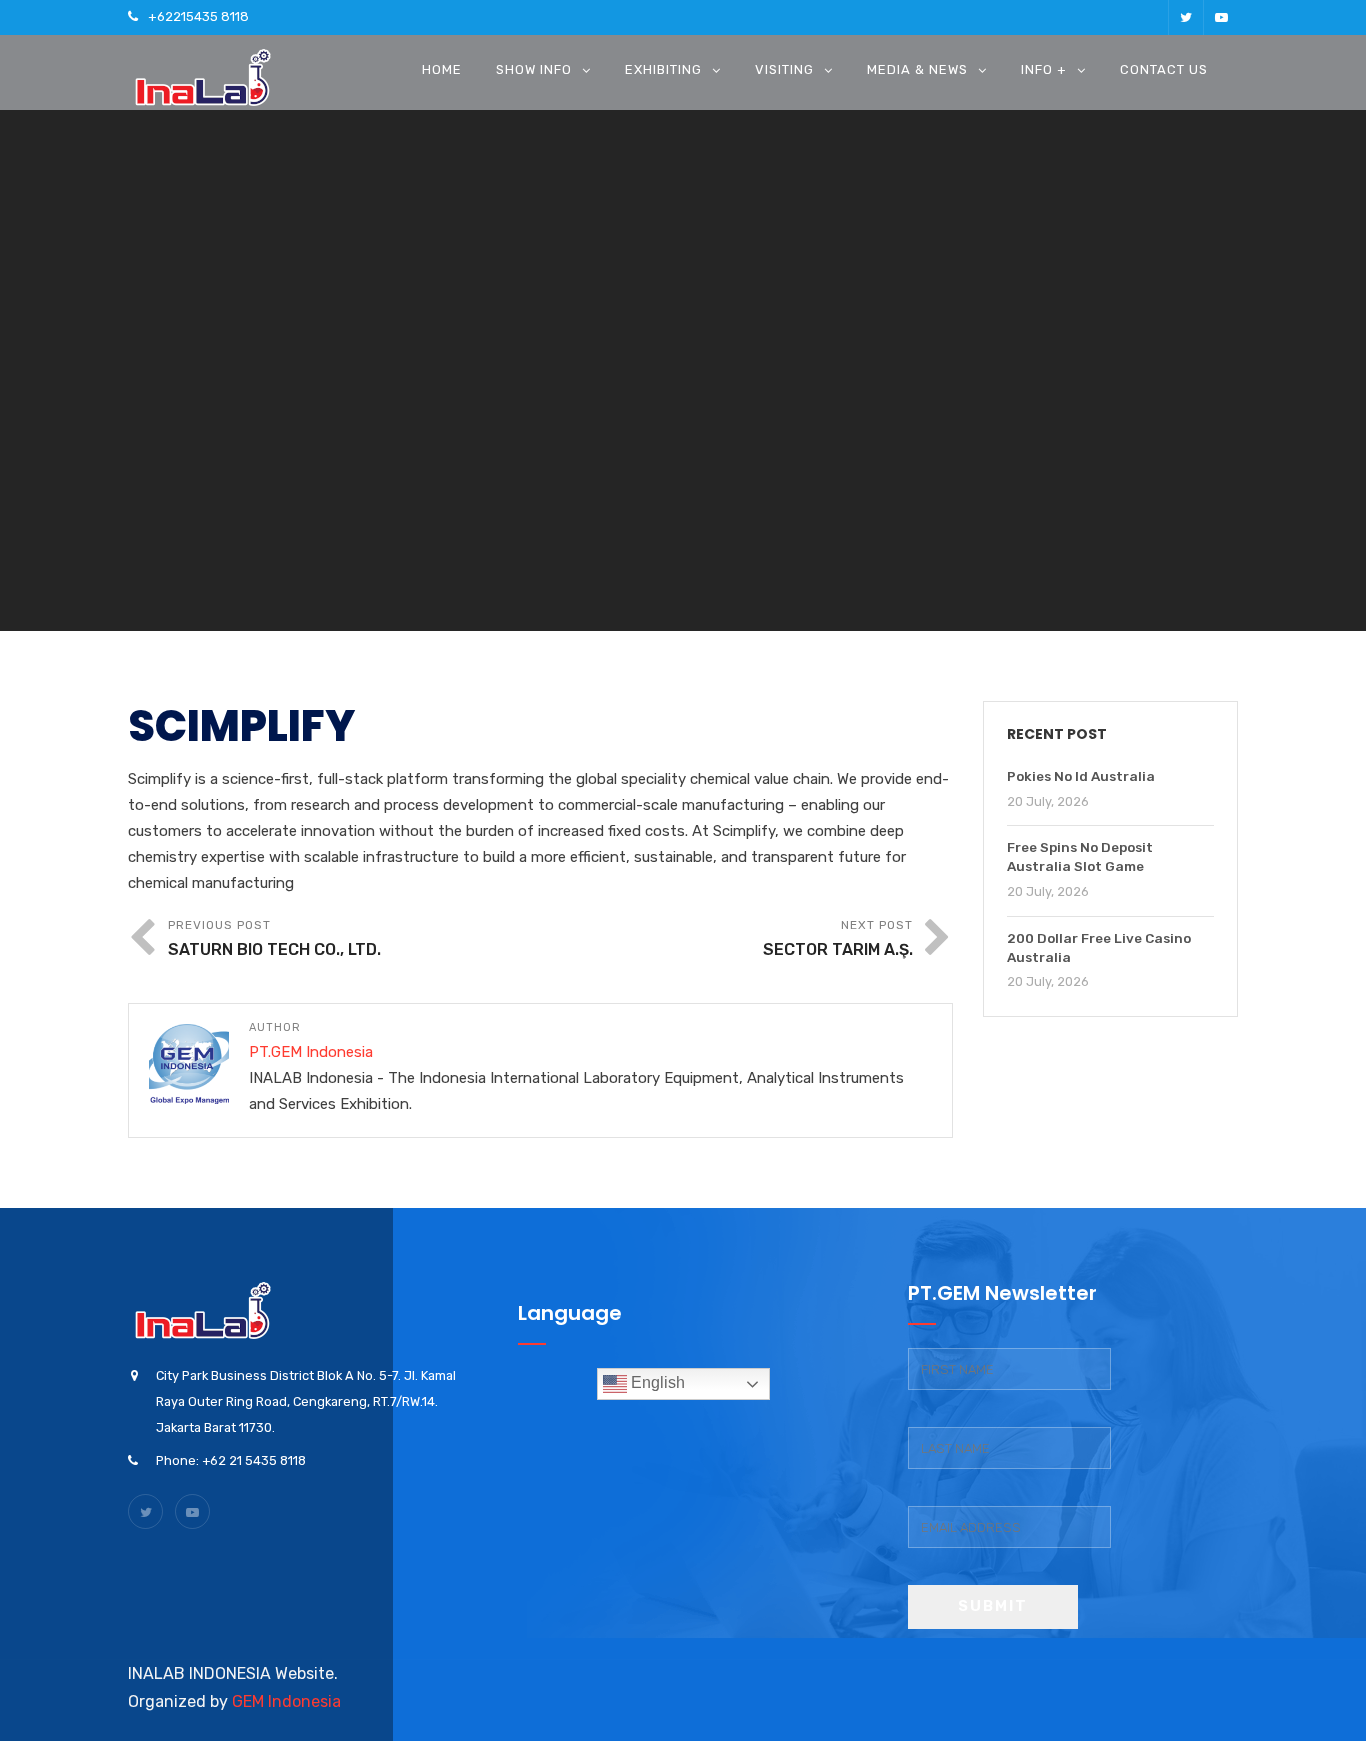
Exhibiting (663, 69)
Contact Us (1164, 69)
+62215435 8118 (198, 16)
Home (442, 69)
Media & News (917, 69)
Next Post (838, 938)
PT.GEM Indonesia (311, 1052)
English (656, 1382)
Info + (1044, 69)
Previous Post (274, 938)
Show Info (534, 69)
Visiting (784, 69)
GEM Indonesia (286, 1701)
